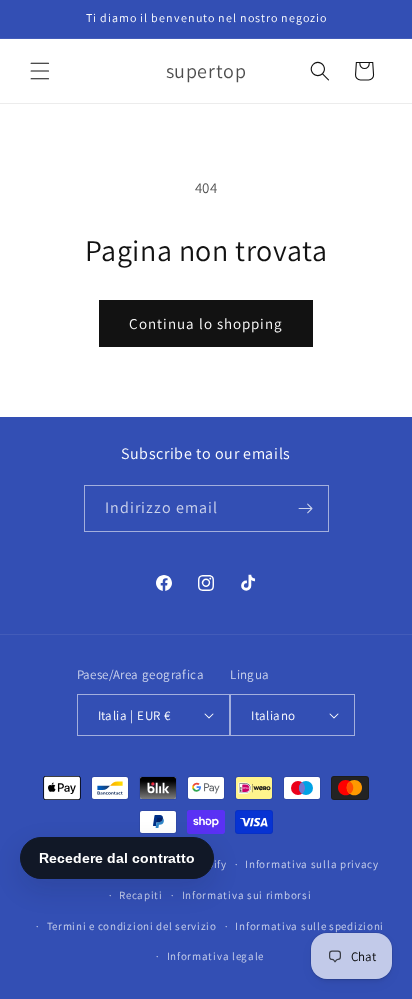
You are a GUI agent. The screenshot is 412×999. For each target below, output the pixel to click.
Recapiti (141, 895)
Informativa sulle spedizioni (309, 926)
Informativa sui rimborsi (247, 895)
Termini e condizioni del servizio (132, 926)
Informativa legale (216, 956)
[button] (40, 71)
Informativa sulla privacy (312, 864)
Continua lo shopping (206, 323)
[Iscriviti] (306, 508)
